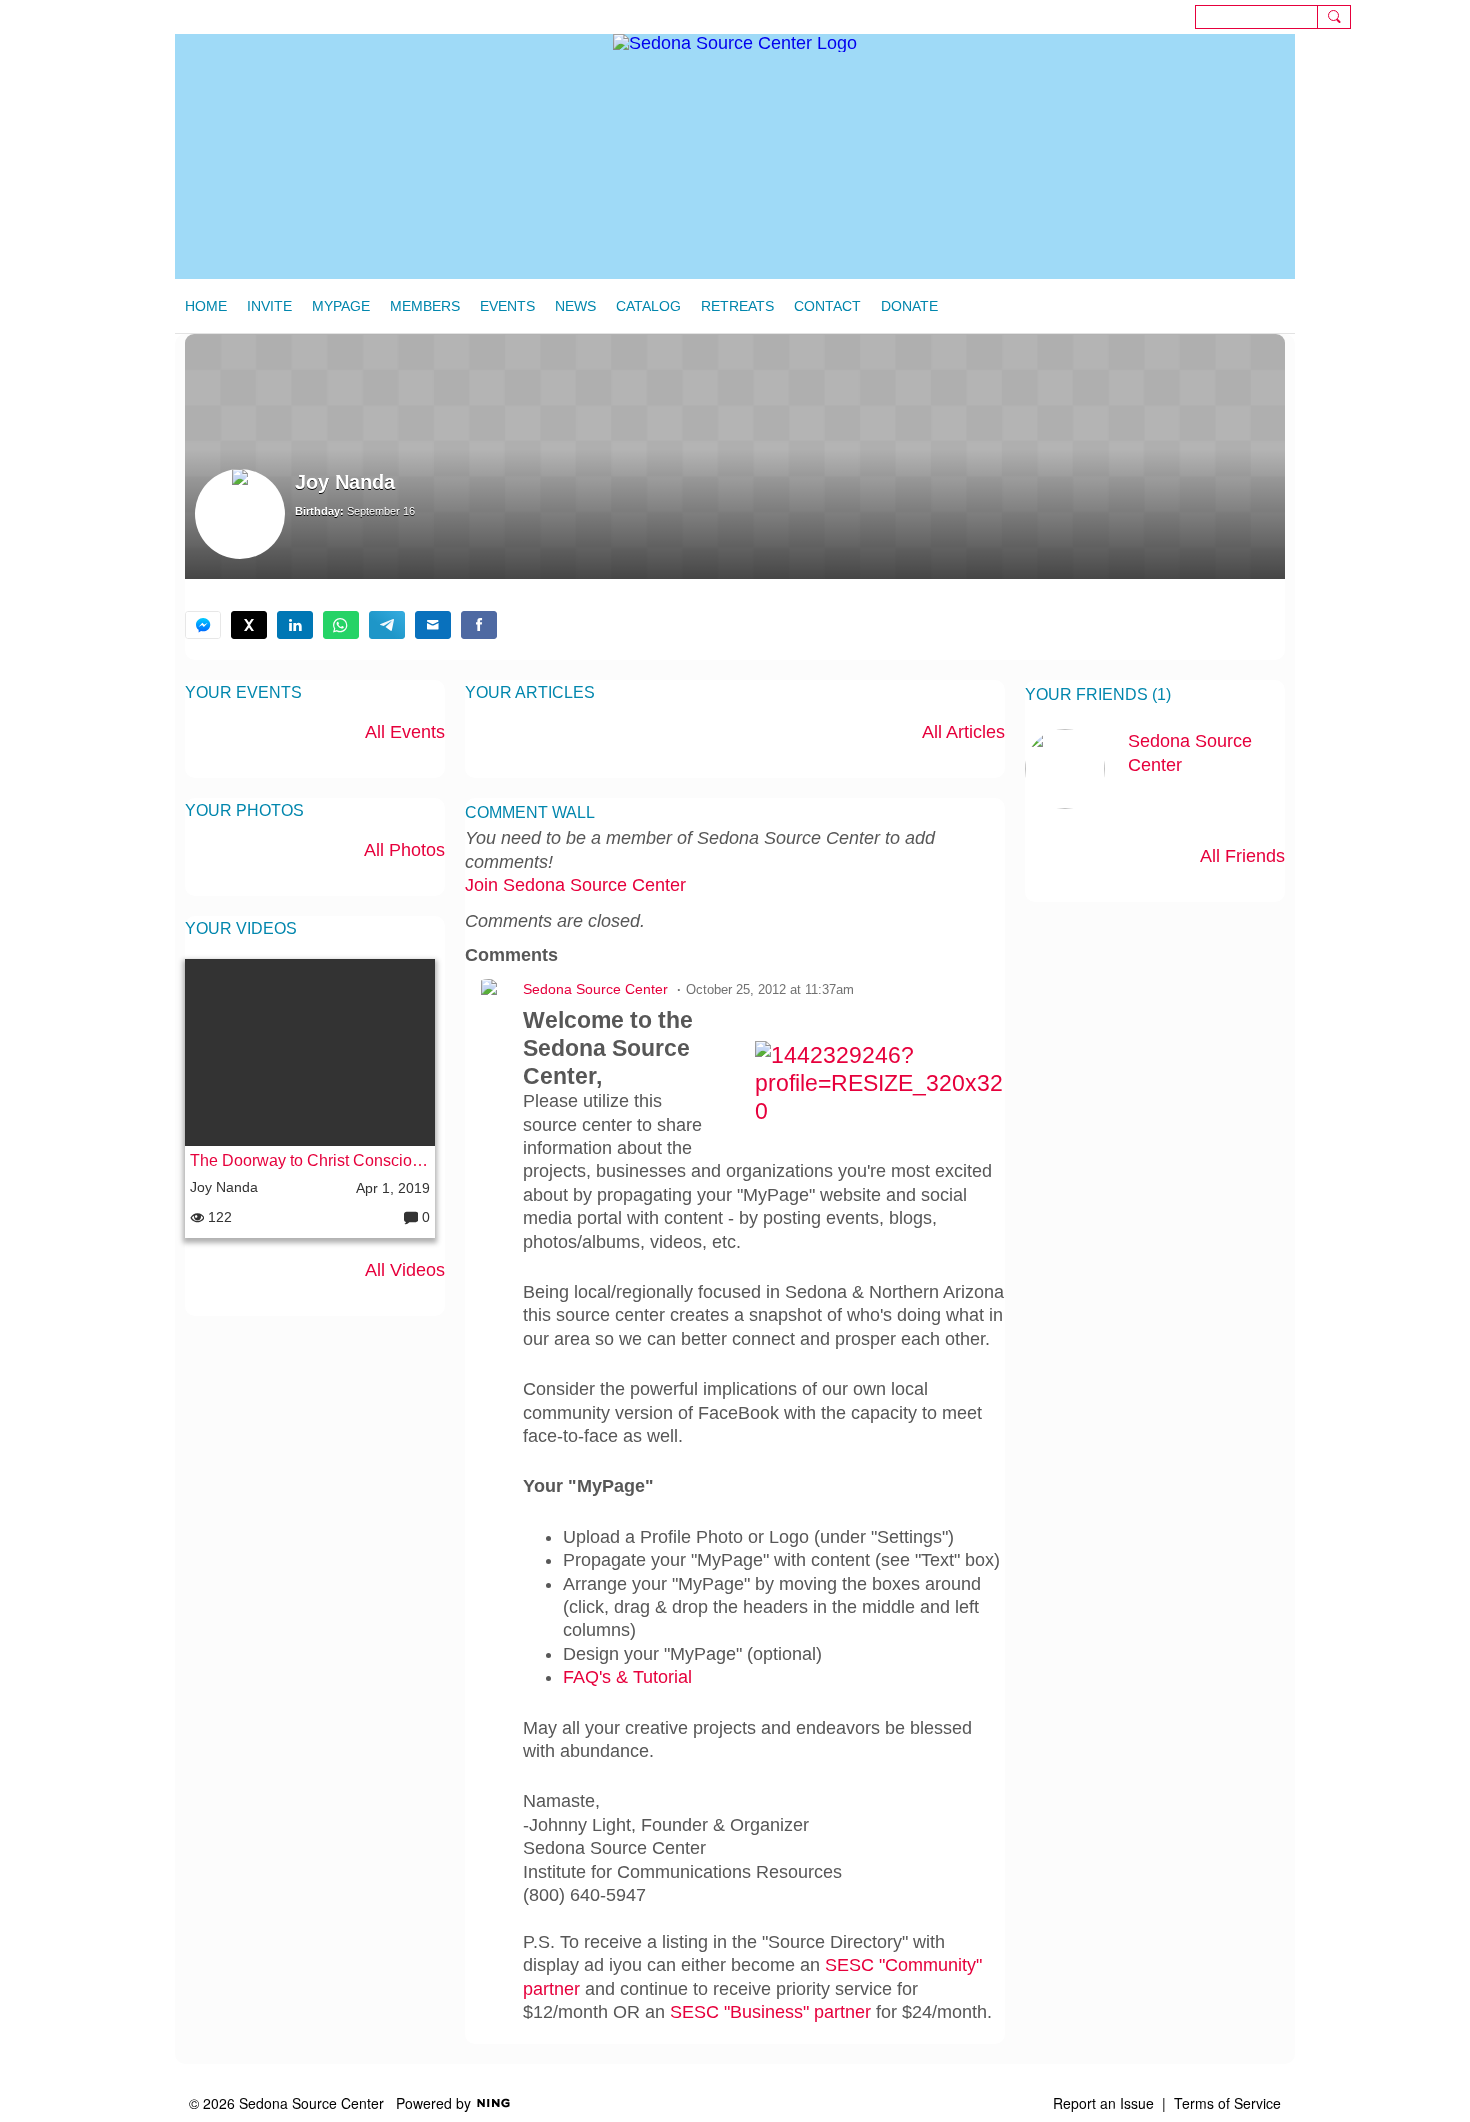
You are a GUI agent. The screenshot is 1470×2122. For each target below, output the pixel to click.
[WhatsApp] (341, 625)
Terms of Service (1227, 2103)
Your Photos (244, 810)
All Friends (1242, 856)
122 (218, 1217)
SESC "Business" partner (770, 2012)
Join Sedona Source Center (575, 885)
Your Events (243, 692)
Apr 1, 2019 (393, 1188)
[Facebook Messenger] (203, 625)
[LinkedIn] (295, 625)
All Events (405, 732)
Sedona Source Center (595, 989)
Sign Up (1383, 16)
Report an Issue (1103, 2103)
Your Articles (530, 692)
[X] (249, 625)
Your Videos (241, 928)
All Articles (963, 732)
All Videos (405, 1270)
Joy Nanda (224, 1187)
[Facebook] (479, 625)
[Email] (433, 625)
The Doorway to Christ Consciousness (310, 1160)
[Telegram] (387, 625)
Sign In (1434, 16)
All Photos (404, 850)
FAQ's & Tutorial (627, 1677)
